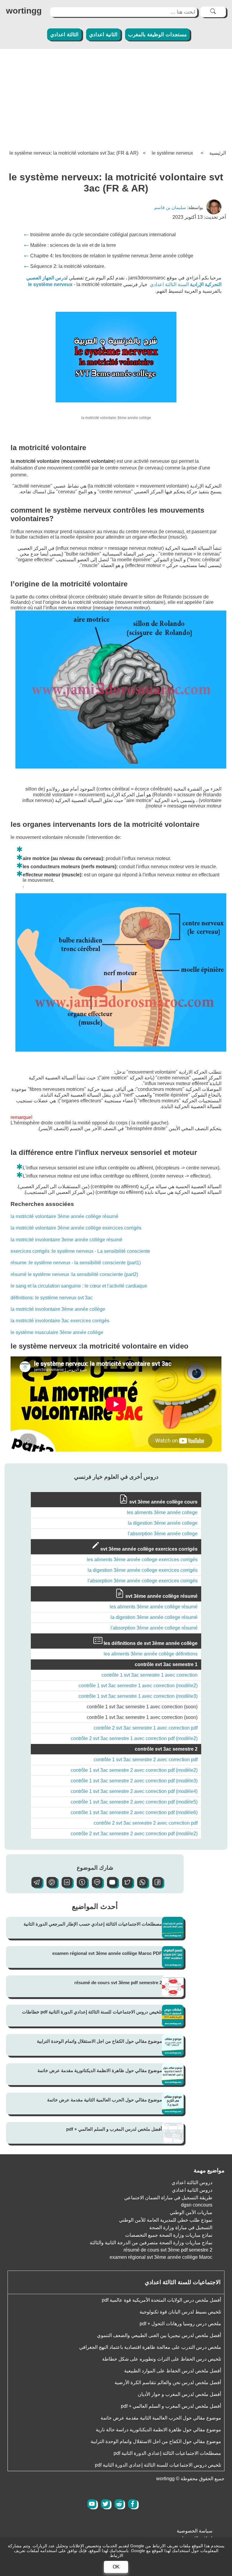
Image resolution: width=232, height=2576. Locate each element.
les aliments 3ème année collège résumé (154, 1607)
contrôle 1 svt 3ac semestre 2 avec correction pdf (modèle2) (134, 1770)
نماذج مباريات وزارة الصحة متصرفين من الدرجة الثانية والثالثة (151, 2243)
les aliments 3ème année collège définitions (151, 1654)
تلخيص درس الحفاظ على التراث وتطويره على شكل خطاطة (162, 2359)
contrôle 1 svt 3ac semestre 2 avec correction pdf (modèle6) (134, 1812)
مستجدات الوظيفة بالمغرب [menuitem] (157, 35)
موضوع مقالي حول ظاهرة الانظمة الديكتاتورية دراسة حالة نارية (158, 2430)
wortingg (24, 11)
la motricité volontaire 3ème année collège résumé (64, 1216)
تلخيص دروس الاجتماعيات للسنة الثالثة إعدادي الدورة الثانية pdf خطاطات (92, 2012)
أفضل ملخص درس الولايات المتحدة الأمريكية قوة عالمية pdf (161, 2300)
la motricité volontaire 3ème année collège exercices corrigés (76, 1228)
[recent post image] (173, 1928)
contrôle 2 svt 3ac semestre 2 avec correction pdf (146, 1823)
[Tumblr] (80, 1886)
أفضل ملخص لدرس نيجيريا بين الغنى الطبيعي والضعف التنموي (159, 2335)
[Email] (110, 1886)
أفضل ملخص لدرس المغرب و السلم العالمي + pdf (114, 2129)
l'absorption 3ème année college (163, 1534)
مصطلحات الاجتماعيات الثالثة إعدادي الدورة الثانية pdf (167, 2453)
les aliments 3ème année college (162, 1512)
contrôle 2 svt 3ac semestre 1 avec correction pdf (146, 1728)
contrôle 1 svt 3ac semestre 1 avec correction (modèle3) (138, 1696)
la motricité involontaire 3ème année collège (58, 1309)
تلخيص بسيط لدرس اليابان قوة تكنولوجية (180, 2312)
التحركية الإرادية (206, 284)
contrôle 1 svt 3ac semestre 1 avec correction (150, 1675)
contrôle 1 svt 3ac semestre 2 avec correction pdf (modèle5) (134, 1802)
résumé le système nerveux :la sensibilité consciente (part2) (74, 1274)
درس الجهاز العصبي (46, 278)
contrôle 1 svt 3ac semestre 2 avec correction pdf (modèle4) (134, 1791)
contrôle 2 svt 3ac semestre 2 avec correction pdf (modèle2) (134, 1834)
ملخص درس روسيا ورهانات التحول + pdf (180, 2324)
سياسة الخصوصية (195, 2531)
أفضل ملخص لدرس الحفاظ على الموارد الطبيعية (173, 2371)
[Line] (95, 1886)
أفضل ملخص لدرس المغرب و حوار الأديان (179, 2394)
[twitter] (105, 2504)
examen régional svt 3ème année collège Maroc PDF (107, 1953)
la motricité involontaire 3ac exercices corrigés (60, 1321)
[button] (155, 1886)
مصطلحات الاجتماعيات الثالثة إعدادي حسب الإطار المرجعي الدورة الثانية (93, 1924)
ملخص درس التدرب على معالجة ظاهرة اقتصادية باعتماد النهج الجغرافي (150, 2347)
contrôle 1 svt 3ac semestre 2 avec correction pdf (146, 1760)
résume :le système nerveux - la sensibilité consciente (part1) (76, 1263)
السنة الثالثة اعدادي (169, 284)
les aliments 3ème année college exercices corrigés (142, 1560)
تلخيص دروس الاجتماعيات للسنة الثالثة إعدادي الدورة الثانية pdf (158, 2465)
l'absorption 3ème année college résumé (154, 1628)
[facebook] (133, 2504)
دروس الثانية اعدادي (192, 2190)
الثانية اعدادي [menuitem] (103, 35)
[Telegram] (34, 1886)
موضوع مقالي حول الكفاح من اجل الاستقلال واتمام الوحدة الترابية (99, 2041)
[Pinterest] (50, 1886)
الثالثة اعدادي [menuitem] (64, 35)
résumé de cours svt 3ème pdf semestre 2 (118, 1983)
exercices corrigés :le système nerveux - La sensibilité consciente (80, 1251)
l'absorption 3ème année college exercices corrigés (143, 1581)
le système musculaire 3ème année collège (57, 1332)
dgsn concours (197, 2205)
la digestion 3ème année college (163, 1523)
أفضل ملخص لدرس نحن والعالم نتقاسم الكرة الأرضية (168, 2383)
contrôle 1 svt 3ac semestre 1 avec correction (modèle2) (138, 1686)
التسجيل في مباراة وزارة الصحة (181, 2228)
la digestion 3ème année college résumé (154, 1617)
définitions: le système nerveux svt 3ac (52, 1298)
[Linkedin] (65, 1886)
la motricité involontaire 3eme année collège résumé (66, 1240)
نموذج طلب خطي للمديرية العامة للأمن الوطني (166, 2220)
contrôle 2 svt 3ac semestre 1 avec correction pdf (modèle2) (134, 1738)
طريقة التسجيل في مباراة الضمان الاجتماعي (168, 2198)
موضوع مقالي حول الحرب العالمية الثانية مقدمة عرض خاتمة (105, 2100)
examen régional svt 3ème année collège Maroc (161, 2257)
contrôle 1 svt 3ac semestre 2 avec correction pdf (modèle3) (134, 1781)
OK (116, 2567)
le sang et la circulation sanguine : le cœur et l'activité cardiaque (79, 1286)
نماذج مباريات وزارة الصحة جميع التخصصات (169, 2235)
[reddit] (119, 2504)
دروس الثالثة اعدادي (192, 2183)
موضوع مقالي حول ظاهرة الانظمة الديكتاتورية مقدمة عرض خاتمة (100, 2070)
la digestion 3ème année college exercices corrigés (143, 1570)
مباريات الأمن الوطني (191, 2212)
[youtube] (92, 2504)
